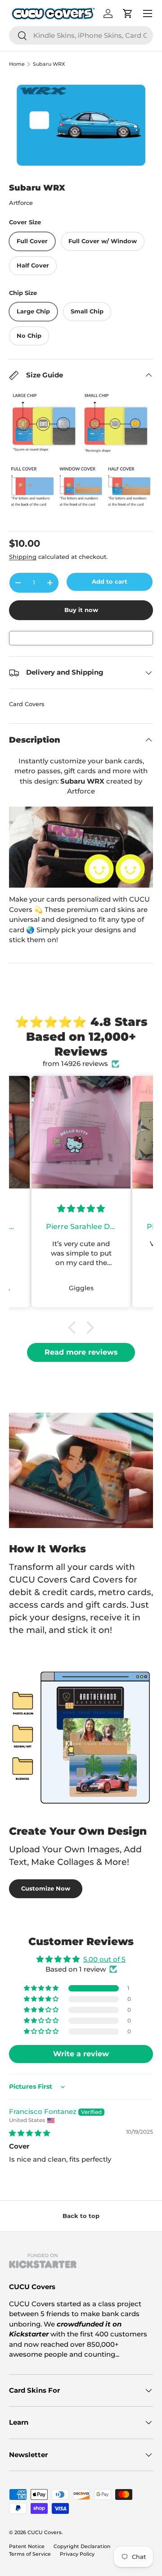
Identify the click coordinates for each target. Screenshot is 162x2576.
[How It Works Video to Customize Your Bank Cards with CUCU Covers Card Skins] (81, 847)
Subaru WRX (49, 64)
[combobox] (81, 35)
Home (17, 64)
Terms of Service (30, 2554)
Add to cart (110, 581)
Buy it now (81, 610)
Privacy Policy (77, 2554)
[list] (81, 125)
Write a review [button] (81, 2054)
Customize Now (46, 1888)
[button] (74, 1328)
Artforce (21, 203)
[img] (29, 2133)
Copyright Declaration (82, 2546)
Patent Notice (27, 2546)
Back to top (81, 2216)
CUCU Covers (45, 2532)
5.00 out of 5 (104, 1959)
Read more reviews (81, 1352)
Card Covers (27, 704)
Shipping (23, 557)
